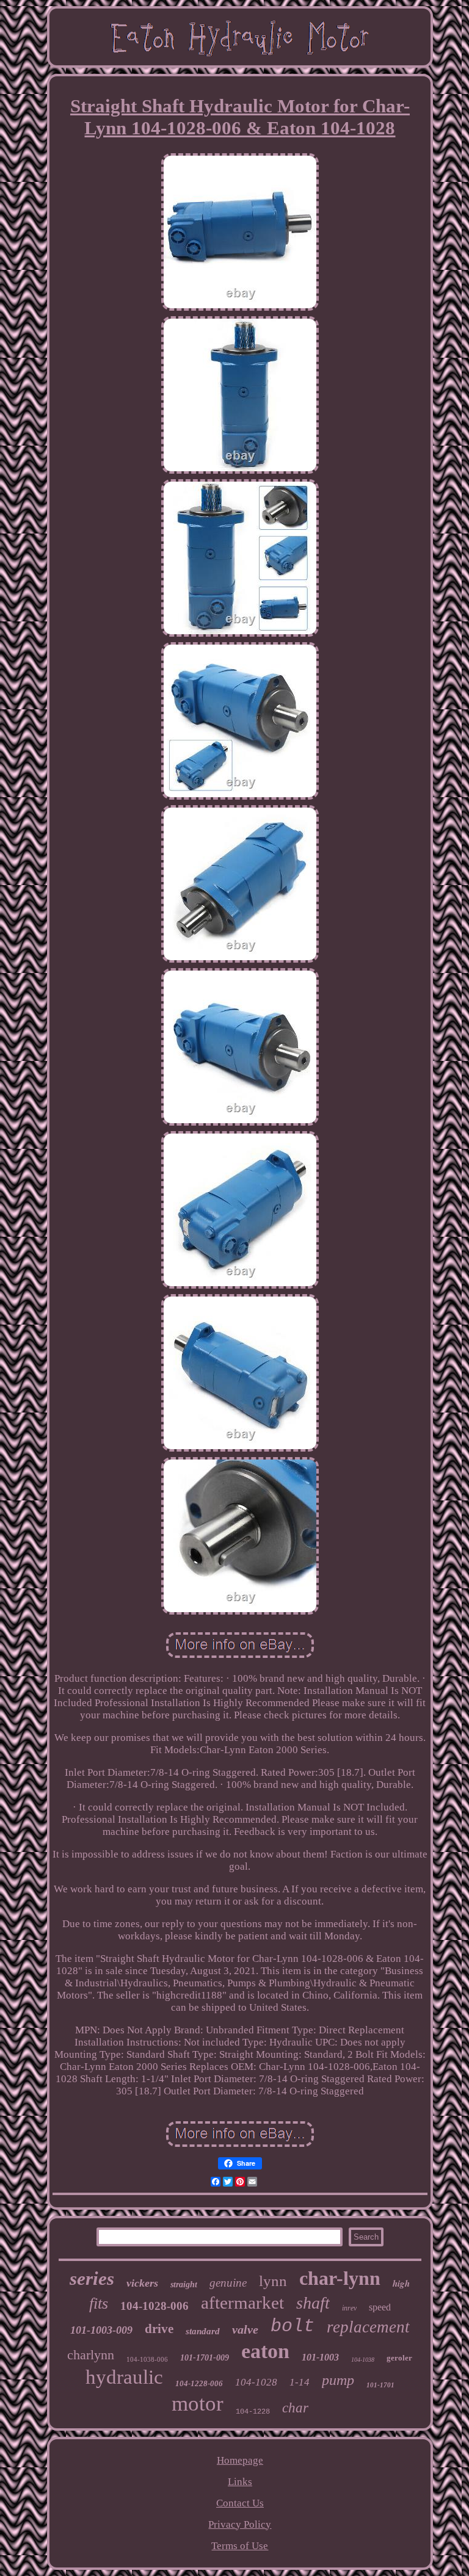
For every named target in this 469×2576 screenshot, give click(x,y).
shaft (313, 2303)
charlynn (91, 2355)
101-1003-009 (101, 2330)
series (92, 2278)
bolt (293, 2326)
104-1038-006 (147, 2359)
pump (338, 2380)
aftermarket (242, 2303)
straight (184, 2285)
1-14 (300, 2382)
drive (159, 2329)
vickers (142, 2283)
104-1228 (253, 2412)
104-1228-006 (199, 2383)
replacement (368, 2327)
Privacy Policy (240, 2524)
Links (240, 2482)
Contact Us (240, 2503)
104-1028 (256, 2382)
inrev (349, 2308)
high (401, 2283)
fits (99, 2303)
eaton (265, 2351)
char (295, 2408)
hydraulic (124, 2377)
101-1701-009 (205, 2358)
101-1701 (380, 2385)
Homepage (240, 2460)
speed (380, 2307)
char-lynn (340, 2278)
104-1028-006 (155, 2306)
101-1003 (320, 2357)
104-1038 (363, 2360)
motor (198, 2404)
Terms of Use (240, 2546)
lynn (273, 2281)
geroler (399, 2358)
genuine (228, 2283)
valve (245, 2329)
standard (203, 2331)
